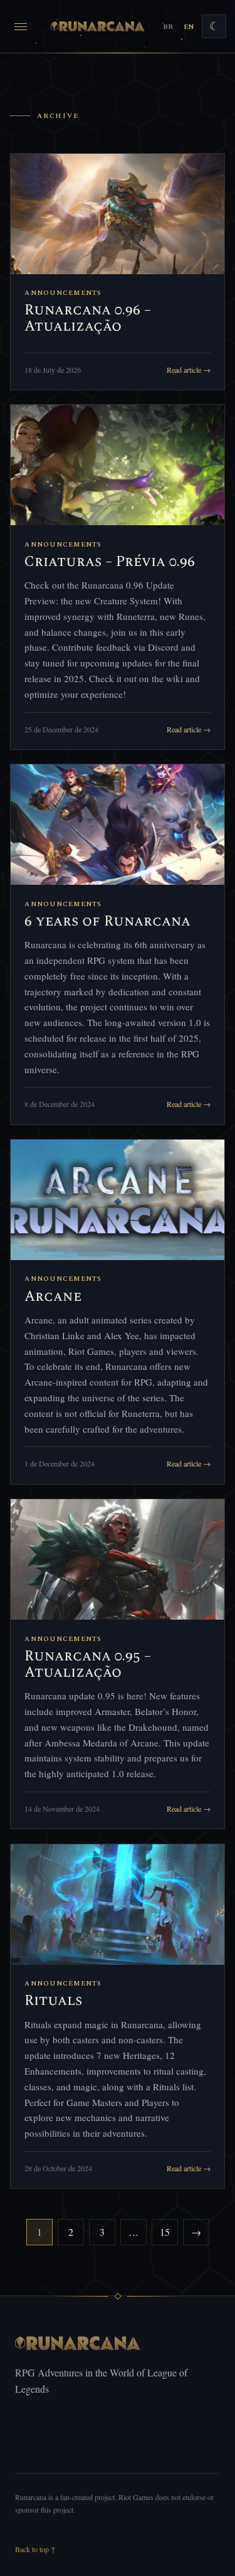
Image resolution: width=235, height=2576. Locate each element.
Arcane (53, 1297)
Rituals (53, 2001)
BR (168, 27)
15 (165, 2232)
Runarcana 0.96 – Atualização (88, 318)
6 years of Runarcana (107, 922)
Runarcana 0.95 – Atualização (88, 1665)
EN (189, 27)
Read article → (189, 370)
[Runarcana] (98, 26)
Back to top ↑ (35, 2549)
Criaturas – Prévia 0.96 (110, 562)
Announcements (63, 293)
